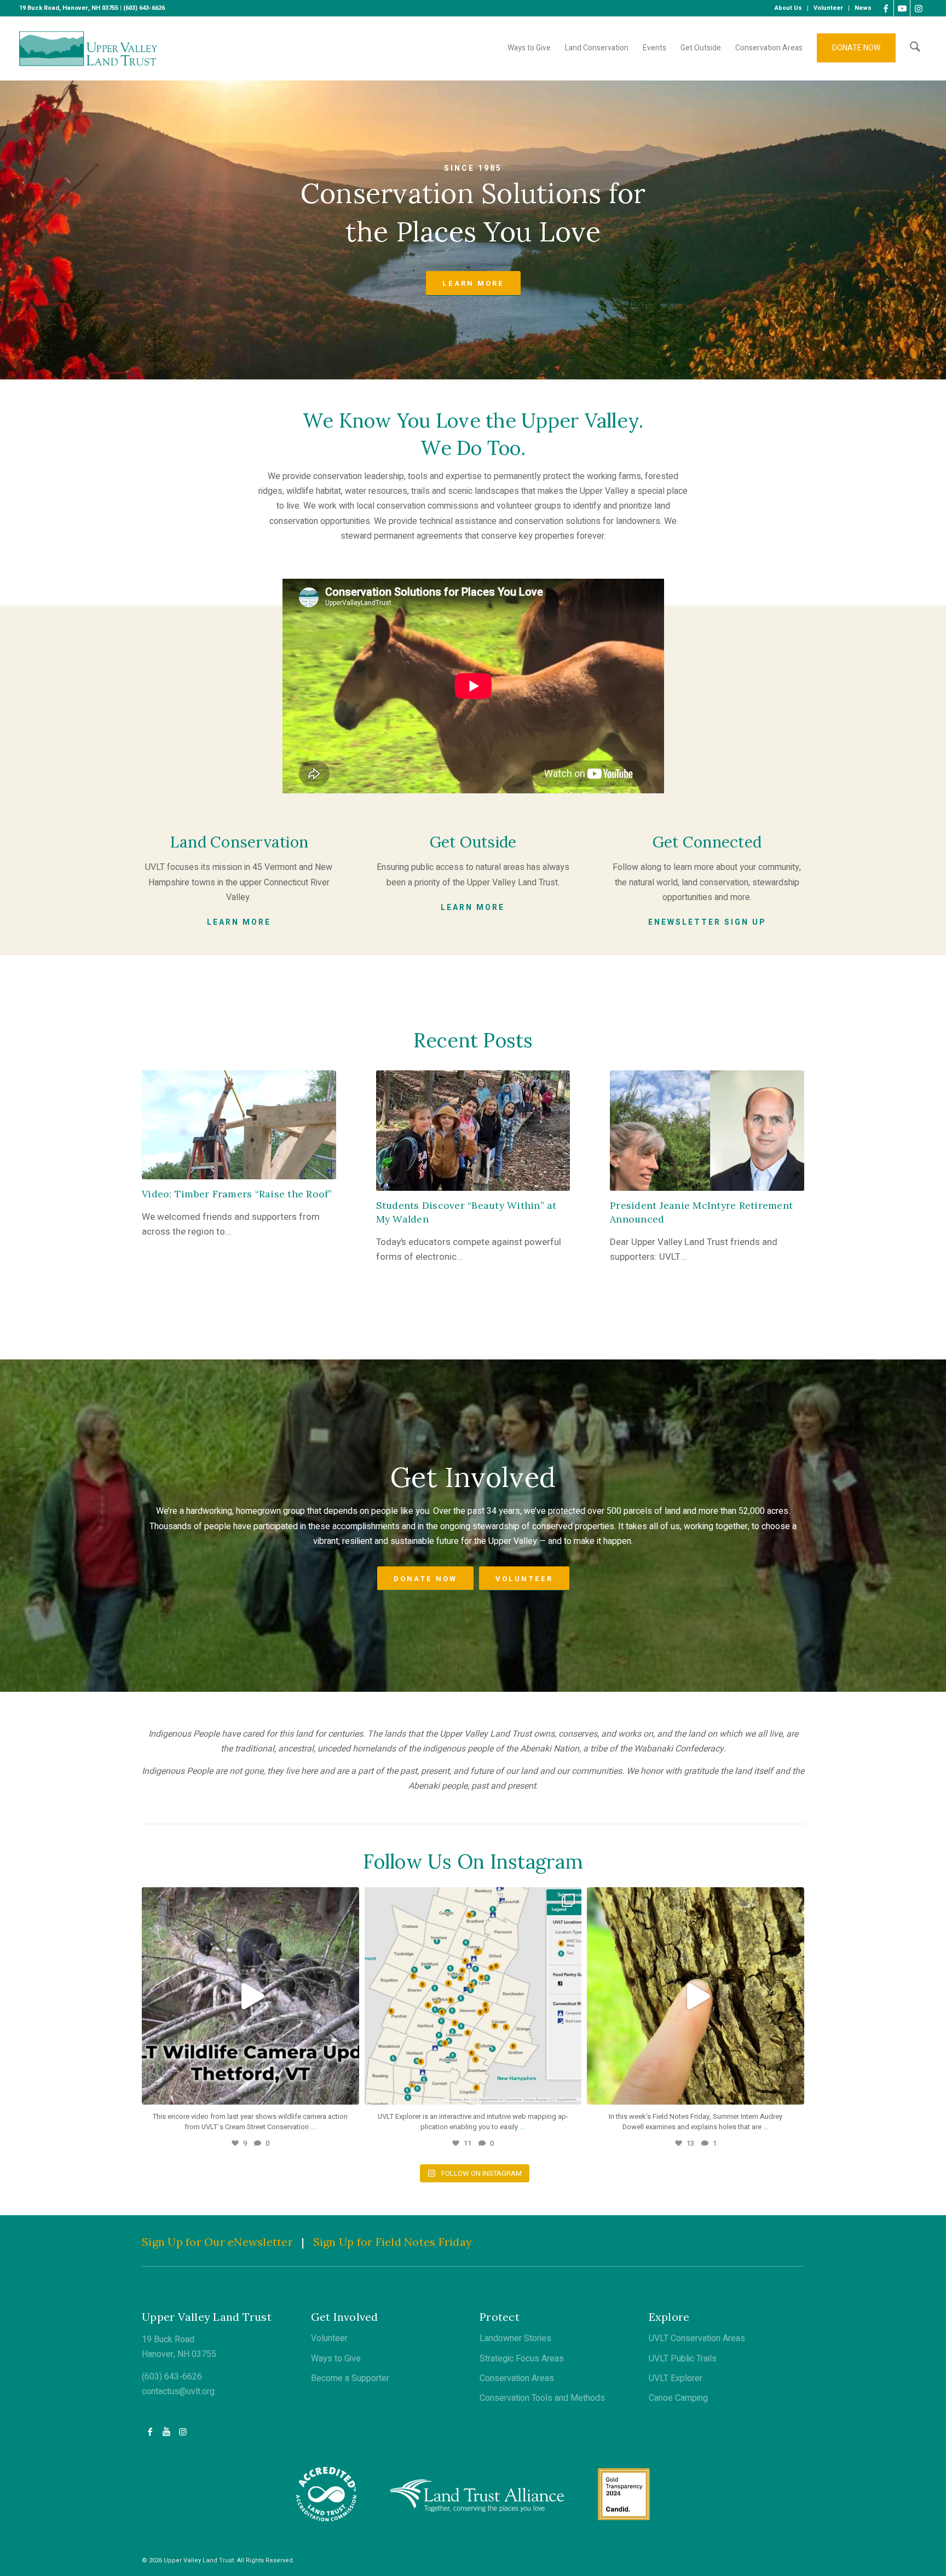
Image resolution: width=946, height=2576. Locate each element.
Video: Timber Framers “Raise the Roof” (237, 1194)
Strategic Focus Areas (522, 2359)
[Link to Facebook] (886, 8)
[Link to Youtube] (902, 8)
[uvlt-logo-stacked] (88, 48)
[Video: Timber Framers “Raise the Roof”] (239, 1125)
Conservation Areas (517, 2378)
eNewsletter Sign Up (707, 922)
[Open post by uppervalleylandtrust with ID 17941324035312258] (696, 1996)
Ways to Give (336, 2359)
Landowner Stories (515, 2338)
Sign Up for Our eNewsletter (217, 2242)
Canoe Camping (678, 2398)
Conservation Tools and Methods (542, 2398)
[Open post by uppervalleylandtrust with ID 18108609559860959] (473, 1996)
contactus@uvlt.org (178, 2391)
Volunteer (329, 2338)
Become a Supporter (350, 2378)
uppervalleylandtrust (248, 1899)
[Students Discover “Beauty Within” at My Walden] (473, 1131)
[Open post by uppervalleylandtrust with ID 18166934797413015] (250, 1996)
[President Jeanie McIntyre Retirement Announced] (707, 1131)
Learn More (239, 922)
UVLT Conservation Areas (697, 2338)
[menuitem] (789, 8)
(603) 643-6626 (172, 2377)
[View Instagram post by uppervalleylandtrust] (348, 2091)
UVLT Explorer (676, 2378)
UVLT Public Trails (683, 2359)
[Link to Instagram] (919, 8)
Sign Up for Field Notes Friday (393, 2242)
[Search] (915, 48)
